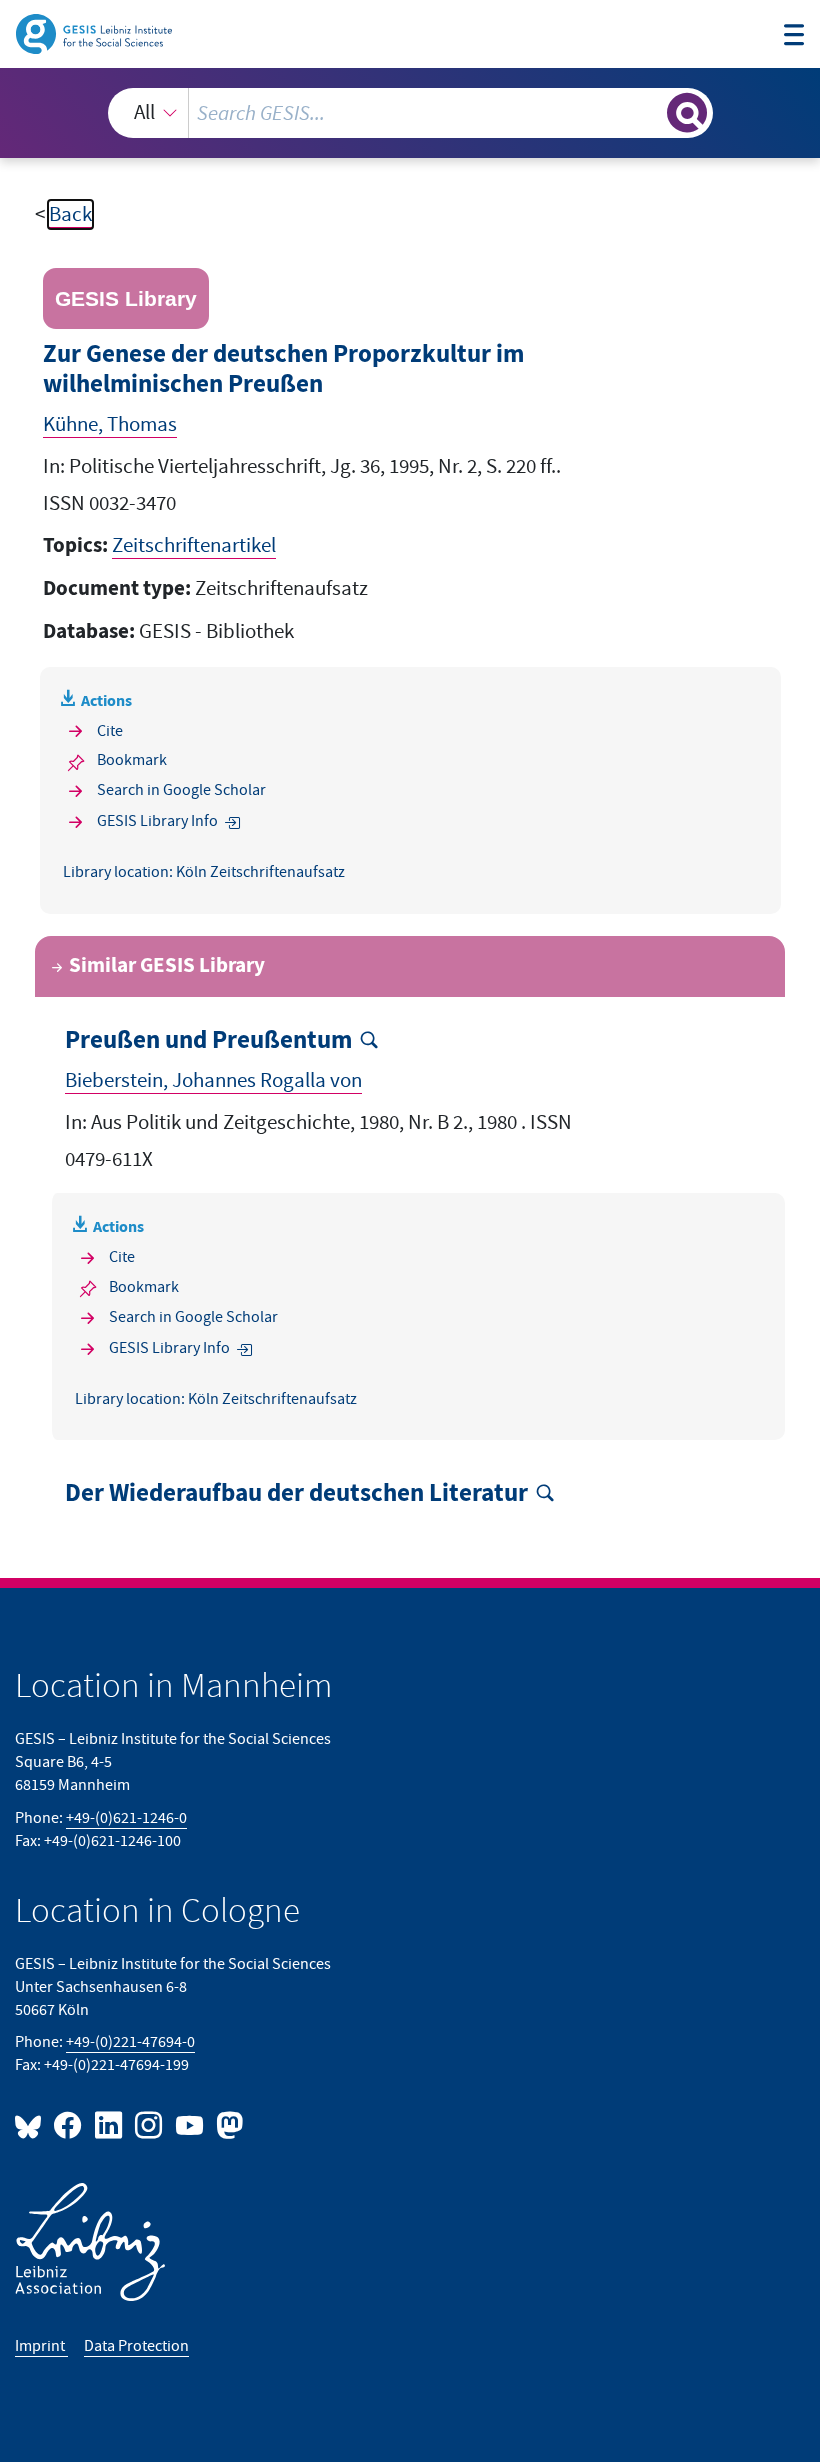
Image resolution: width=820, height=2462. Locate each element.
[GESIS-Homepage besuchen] (95, 32)
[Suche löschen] (649, 112)
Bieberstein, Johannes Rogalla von (213, 1080)
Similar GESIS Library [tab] (167, 966)
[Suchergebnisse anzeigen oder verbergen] (687, 113)
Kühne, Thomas (110, 424)
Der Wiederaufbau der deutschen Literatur (296, 1494)
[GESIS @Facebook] (69, 2124)
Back (70, 214)
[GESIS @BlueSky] (32, 2124)
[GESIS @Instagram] (150, 2124)
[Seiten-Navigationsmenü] (794, 37)
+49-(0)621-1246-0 (126, 1818)
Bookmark (132, 760)
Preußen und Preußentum (208, 1041)
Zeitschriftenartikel (194, 545)
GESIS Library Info (157, 821)
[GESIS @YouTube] (190, 2124)
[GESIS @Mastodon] (227, 2124)
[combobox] (410, 113)
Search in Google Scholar (181, 790)
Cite (110, 731)
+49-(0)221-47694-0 (130, 2042)
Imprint (41, 2346)
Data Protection (136, 2346)
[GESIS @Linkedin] (109, 2124)
